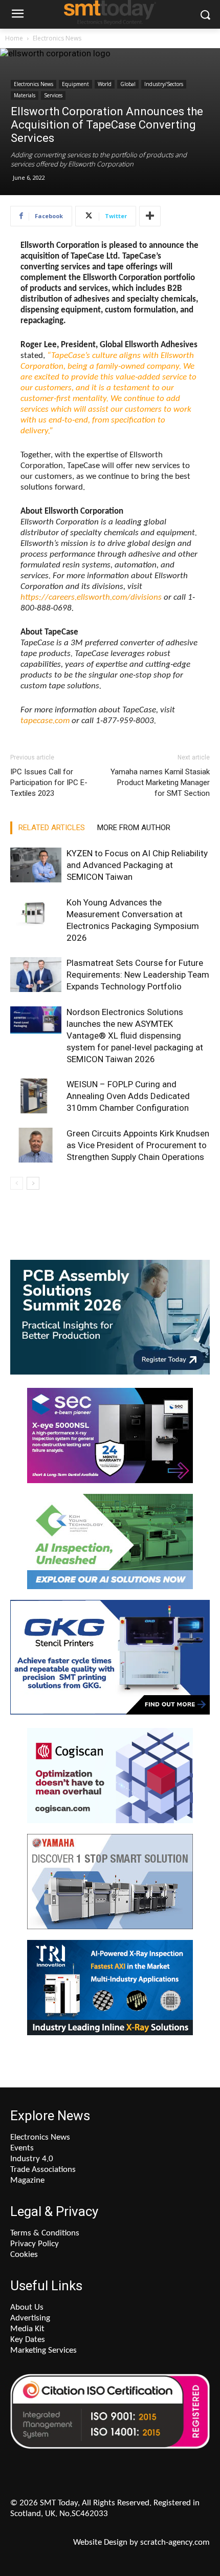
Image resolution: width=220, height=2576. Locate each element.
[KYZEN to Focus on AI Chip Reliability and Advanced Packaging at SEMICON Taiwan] (36, 865)
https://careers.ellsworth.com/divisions (91, 597)
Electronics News (57, 38)
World (105, 84)
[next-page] (33, 1183)
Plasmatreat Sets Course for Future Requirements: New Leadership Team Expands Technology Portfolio (138, 975)
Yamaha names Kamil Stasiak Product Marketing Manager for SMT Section (160, 783)
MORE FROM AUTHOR (134, 828)
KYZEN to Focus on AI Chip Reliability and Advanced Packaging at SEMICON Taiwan (137, 865)
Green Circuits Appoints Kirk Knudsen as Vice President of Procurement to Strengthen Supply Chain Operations (138, 1145)
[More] (150, 216)
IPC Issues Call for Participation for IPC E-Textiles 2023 (49, 783)
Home (14, 38)
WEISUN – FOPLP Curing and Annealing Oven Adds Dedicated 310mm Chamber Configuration (128, 1096)
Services (53, 95)
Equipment (75, 84)
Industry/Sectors (164, 84)
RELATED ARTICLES (52, 828)
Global (128, 84)
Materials (25, 95)
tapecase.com (45, 721)
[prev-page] (17, 1183)
